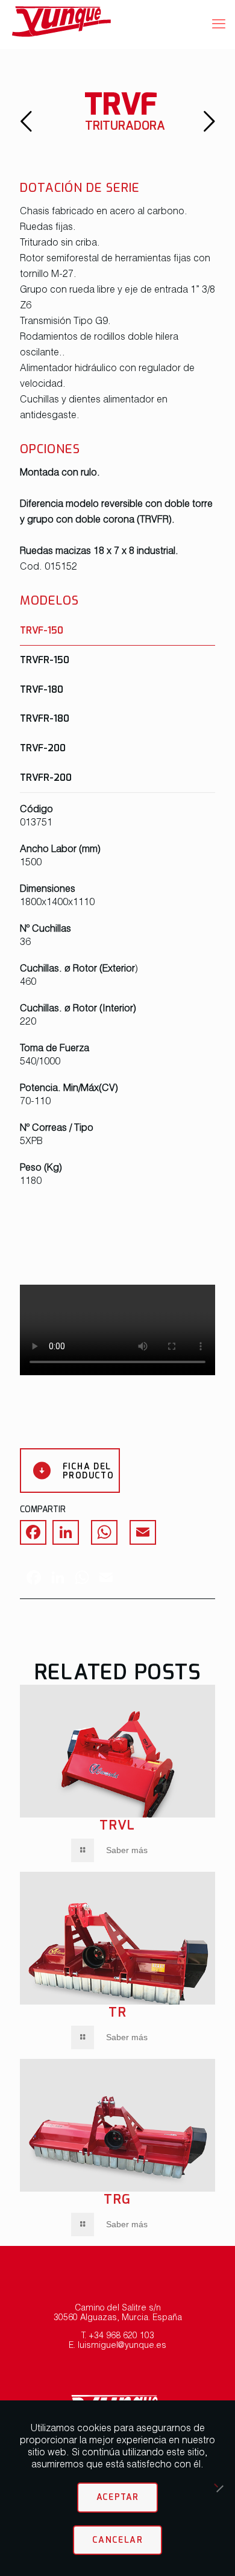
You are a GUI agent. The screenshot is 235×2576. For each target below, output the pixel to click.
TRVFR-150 (45, 660)
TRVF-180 (42, 689)
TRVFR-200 (46, 777)
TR (118, 2012)
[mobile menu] (219, 24)
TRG (117, 2199)
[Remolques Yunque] (108, 24)
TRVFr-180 (45, 718)
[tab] (117, 630)
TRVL (117, 1825)
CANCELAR (117, 2540)
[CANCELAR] (220, 2489)
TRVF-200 (43, 748)
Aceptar (118, 2497)
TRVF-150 (42, 630)
